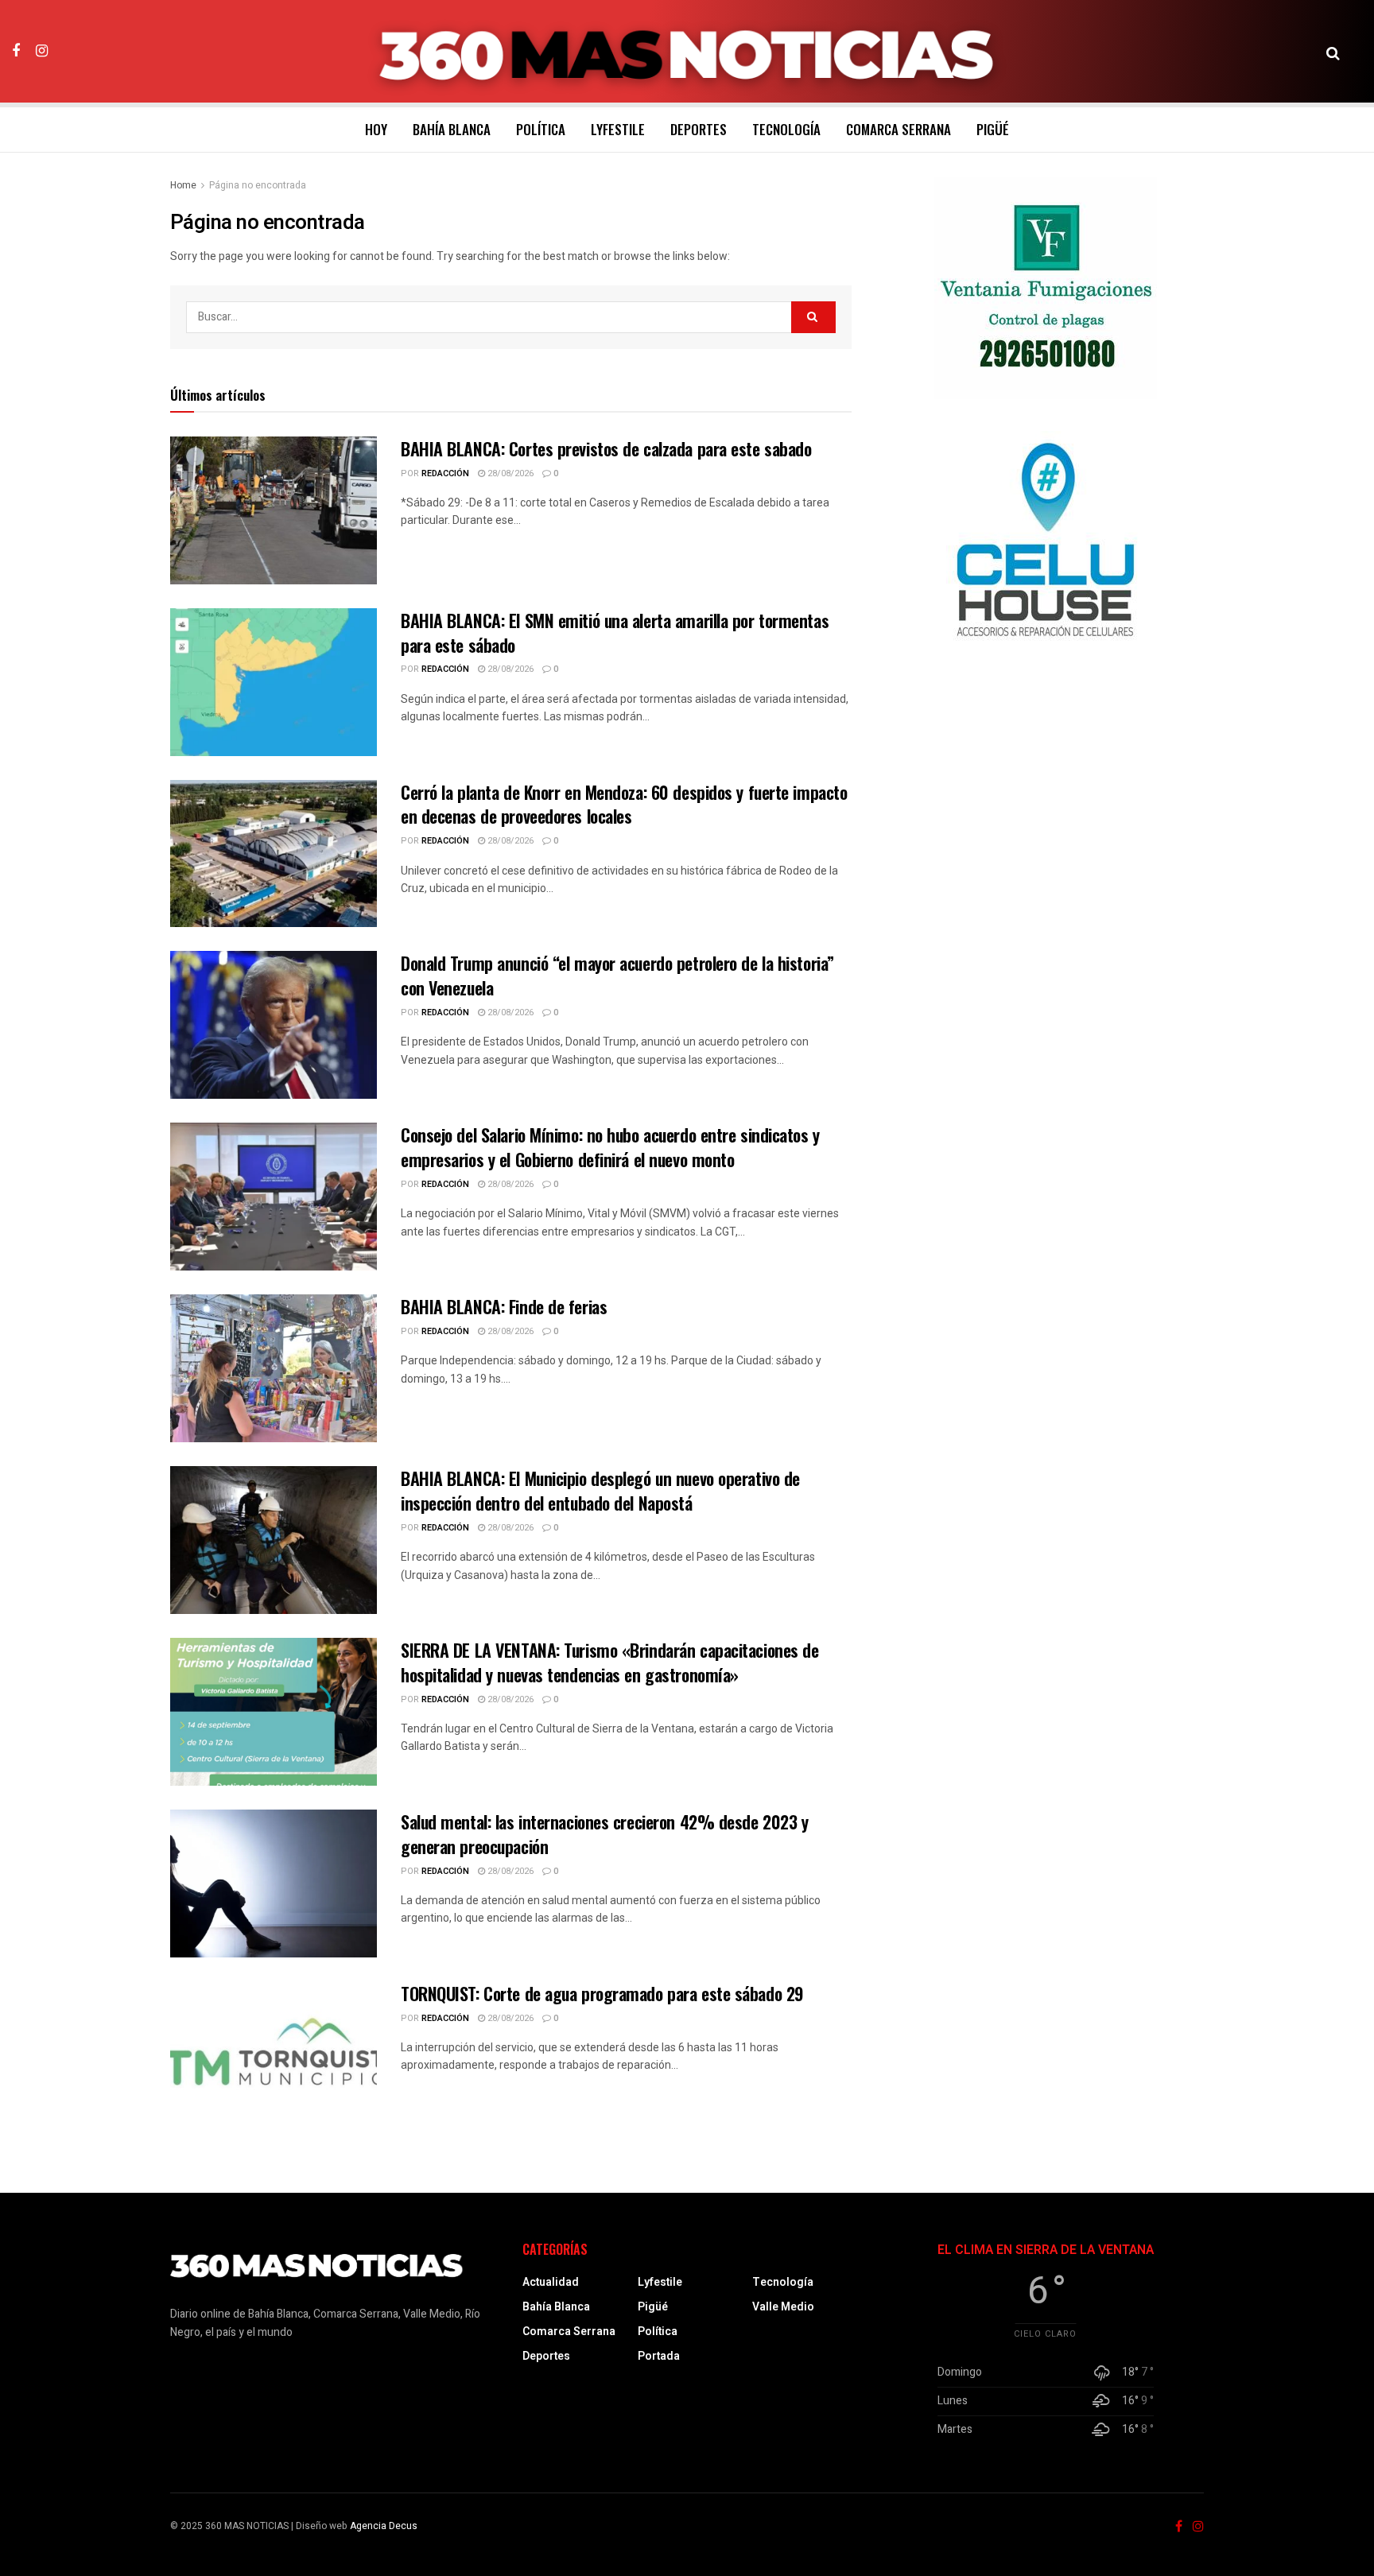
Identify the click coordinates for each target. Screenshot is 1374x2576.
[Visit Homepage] (687, 52)
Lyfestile (618, 129)
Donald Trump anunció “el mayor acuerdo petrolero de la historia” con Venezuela (617, 975)
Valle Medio (783, 2307)
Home (183, 185)
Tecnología (786, 129)
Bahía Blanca (452, 129)
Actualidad (551, 2282)
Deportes (699, 129)
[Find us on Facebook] (16, 51)
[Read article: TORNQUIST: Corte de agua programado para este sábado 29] (274, 2055)
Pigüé (993, 129)
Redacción (445, 473)
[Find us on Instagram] (42, 51)
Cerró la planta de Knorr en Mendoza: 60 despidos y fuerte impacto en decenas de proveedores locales (624, 804)
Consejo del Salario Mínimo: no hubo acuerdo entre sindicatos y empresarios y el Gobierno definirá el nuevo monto (610, 1147)
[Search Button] (1333, 52)
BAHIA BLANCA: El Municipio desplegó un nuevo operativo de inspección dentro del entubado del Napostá (600, 1490)
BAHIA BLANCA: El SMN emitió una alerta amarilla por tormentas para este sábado (615, 632)
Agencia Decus (384, 2526)
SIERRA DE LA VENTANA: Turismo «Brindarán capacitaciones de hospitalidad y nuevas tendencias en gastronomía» (609, 1662)
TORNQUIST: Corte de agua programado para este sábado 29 (602, 1993)
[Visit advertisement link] (1046, 288)
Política (541, 129)
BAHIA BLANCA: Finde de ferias (504, 1306)
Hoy (376, 129)
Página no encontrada (258, 185)
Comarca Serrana (899, 129)
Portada (659, 2356)
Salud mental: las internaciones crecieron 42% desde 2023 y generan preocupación (604, 1834)
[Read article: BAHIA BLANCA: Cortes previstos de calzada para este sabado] (274, 510)
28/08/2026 (509, 473)
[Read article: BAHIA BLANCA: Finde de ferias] (274, 1368)
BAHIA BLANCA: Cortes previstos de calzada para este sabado (606, 448)
